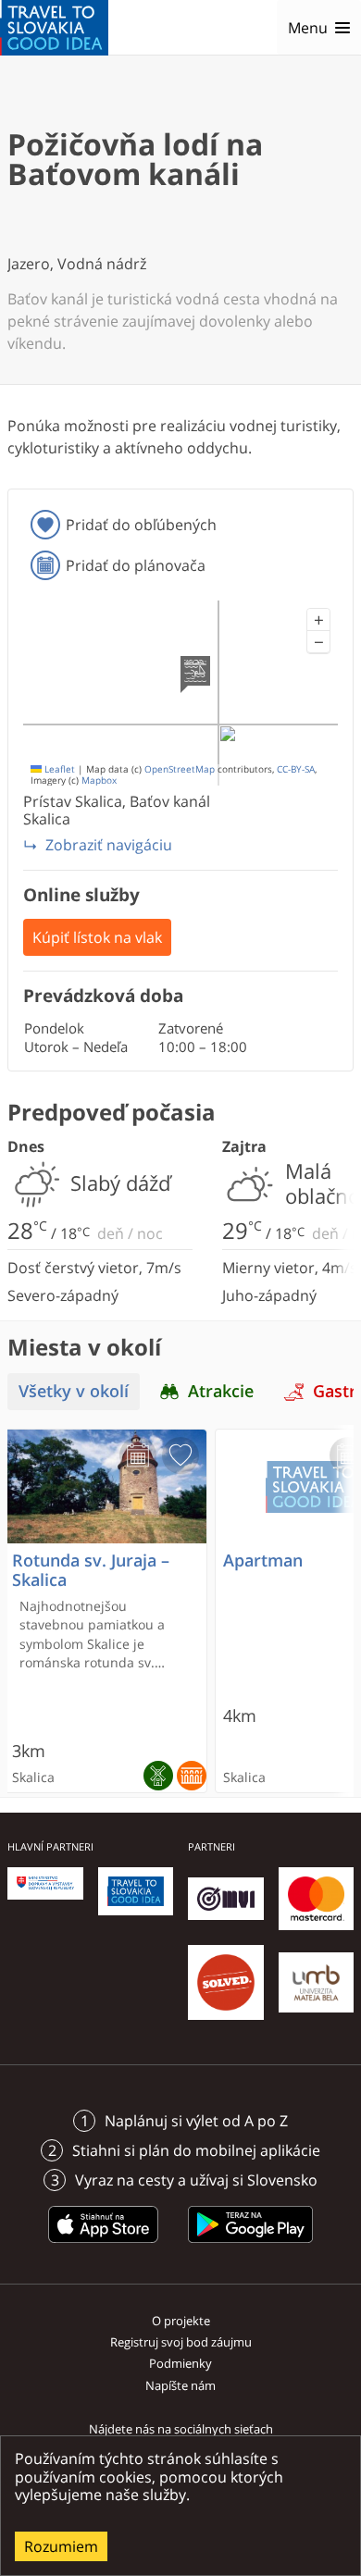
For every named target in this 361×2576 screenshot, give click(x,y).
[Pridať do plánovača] (138, 1455)
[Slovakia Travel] (54, 28)
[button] (318, 620)
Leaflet (58, 769)
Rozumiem (61, 2546)
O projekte (181, 2321)
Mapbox (99, 780)
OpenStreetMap (180, 769)
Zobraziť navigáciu (109, 845)
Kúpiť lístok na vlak (97, 937)
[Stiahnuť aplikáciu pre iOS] (104, 2246)
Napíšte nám (180, 2385)
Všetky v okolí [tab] (74, 1391)
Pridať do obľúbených (141, 525)
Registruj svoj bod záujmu (181, 2342)
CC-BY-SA (296, 769)
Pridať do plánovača (136, 565)
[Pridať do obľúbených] (180, 1455)
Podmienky (180, 2363)
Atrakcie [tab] (221, 1391)
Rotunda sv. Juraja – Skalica (91, 1570)
